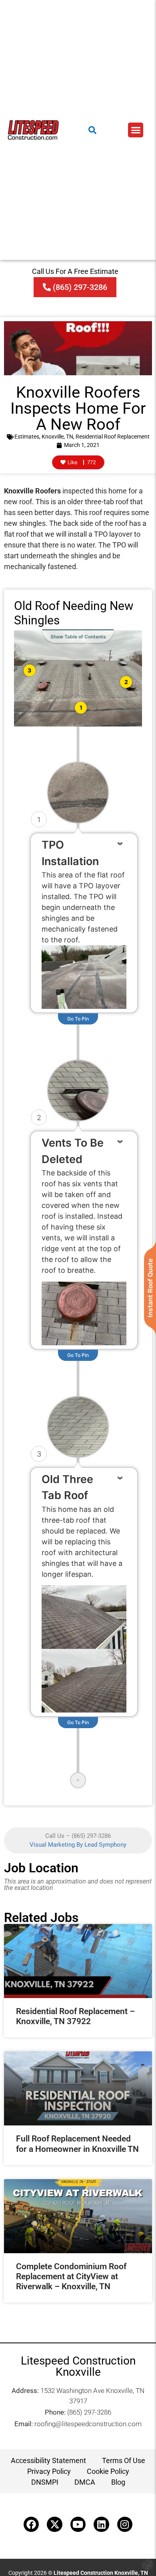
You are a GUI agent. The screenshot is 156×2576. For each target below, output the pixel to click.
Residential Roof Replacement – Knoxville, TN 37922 (75, 2016)
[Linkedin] (101, 2524)
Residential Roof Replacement (113, 437)
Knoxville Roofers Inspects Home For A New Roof (78, 408)
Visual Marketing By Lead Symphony (78, 1845)
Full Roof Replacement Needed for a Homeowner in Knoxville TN (77, 2144)
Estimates (27, 437)
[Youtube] (78, 2524)
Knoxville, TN (57, 437)
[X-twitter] (54, 2524)
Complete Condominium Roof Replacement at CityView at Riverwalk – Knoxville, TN (71, 2276)
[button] (136, 130)
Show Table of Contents (78, 637)
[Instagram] (125, 2524)
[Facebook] (31, 2524)
